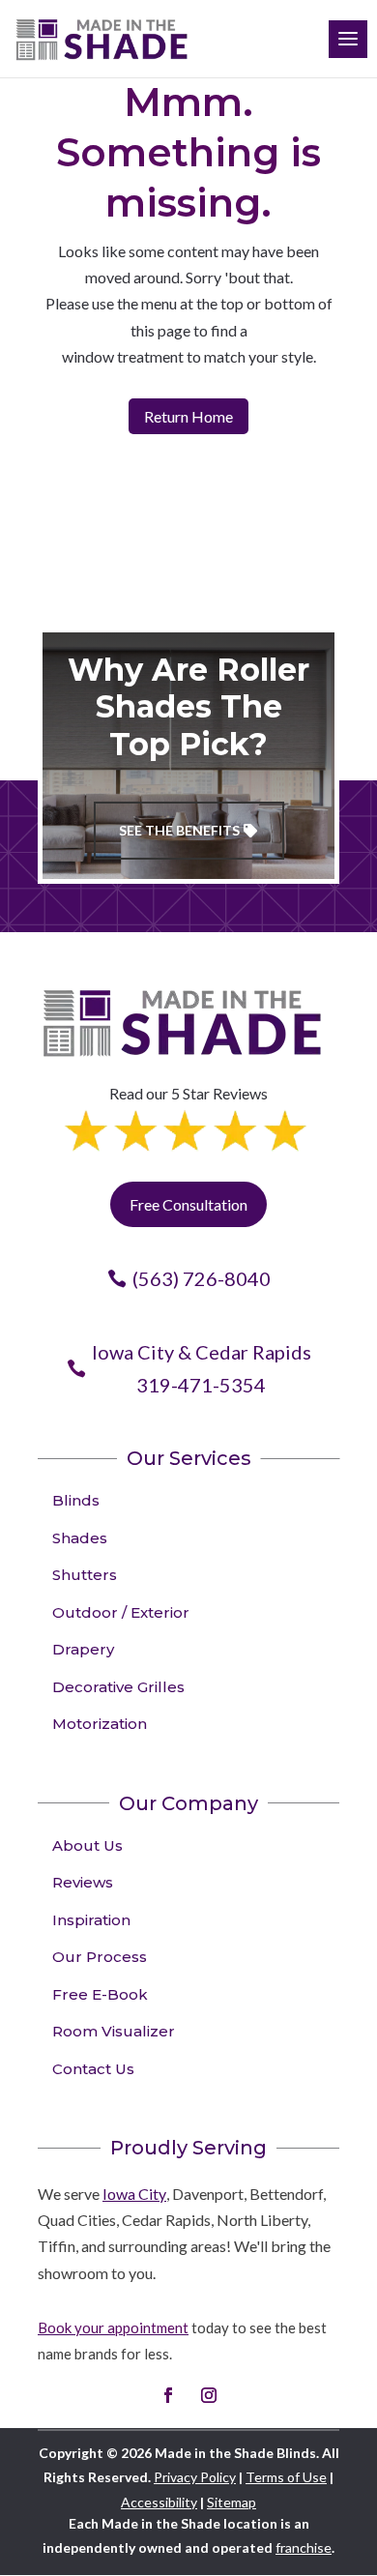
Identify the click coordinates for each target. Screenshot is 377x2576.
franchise (304, 2547)
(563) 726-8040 (202, 1278)
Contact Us (93, 2069)
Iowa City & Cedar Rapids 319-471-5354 (202, 1368)
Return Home (188, 416)
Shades (80, 1538)
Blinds (76, 1500)
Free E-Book (100, 1994)
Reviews (83, 1882)
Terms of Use (286, 2477)
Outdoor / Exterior (121, 1612)
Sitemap (232, 2502)
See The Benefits (179, 830)
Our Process (100, 1957)
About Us (87, 1845)
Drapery (83, 1649)
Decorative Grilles (118, 1687)
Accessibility (159, 2502)
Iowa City (134, 2194)
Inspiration (91, 1920)
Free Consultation (188, 1204)
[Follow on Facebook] (168, 2395)
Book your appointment (113, 2327)
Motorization (100, 1724)
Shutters (85, 1575)
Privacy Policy (195, 2477)
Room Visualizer (114, 2031)
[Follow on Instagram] (209, 2395)
